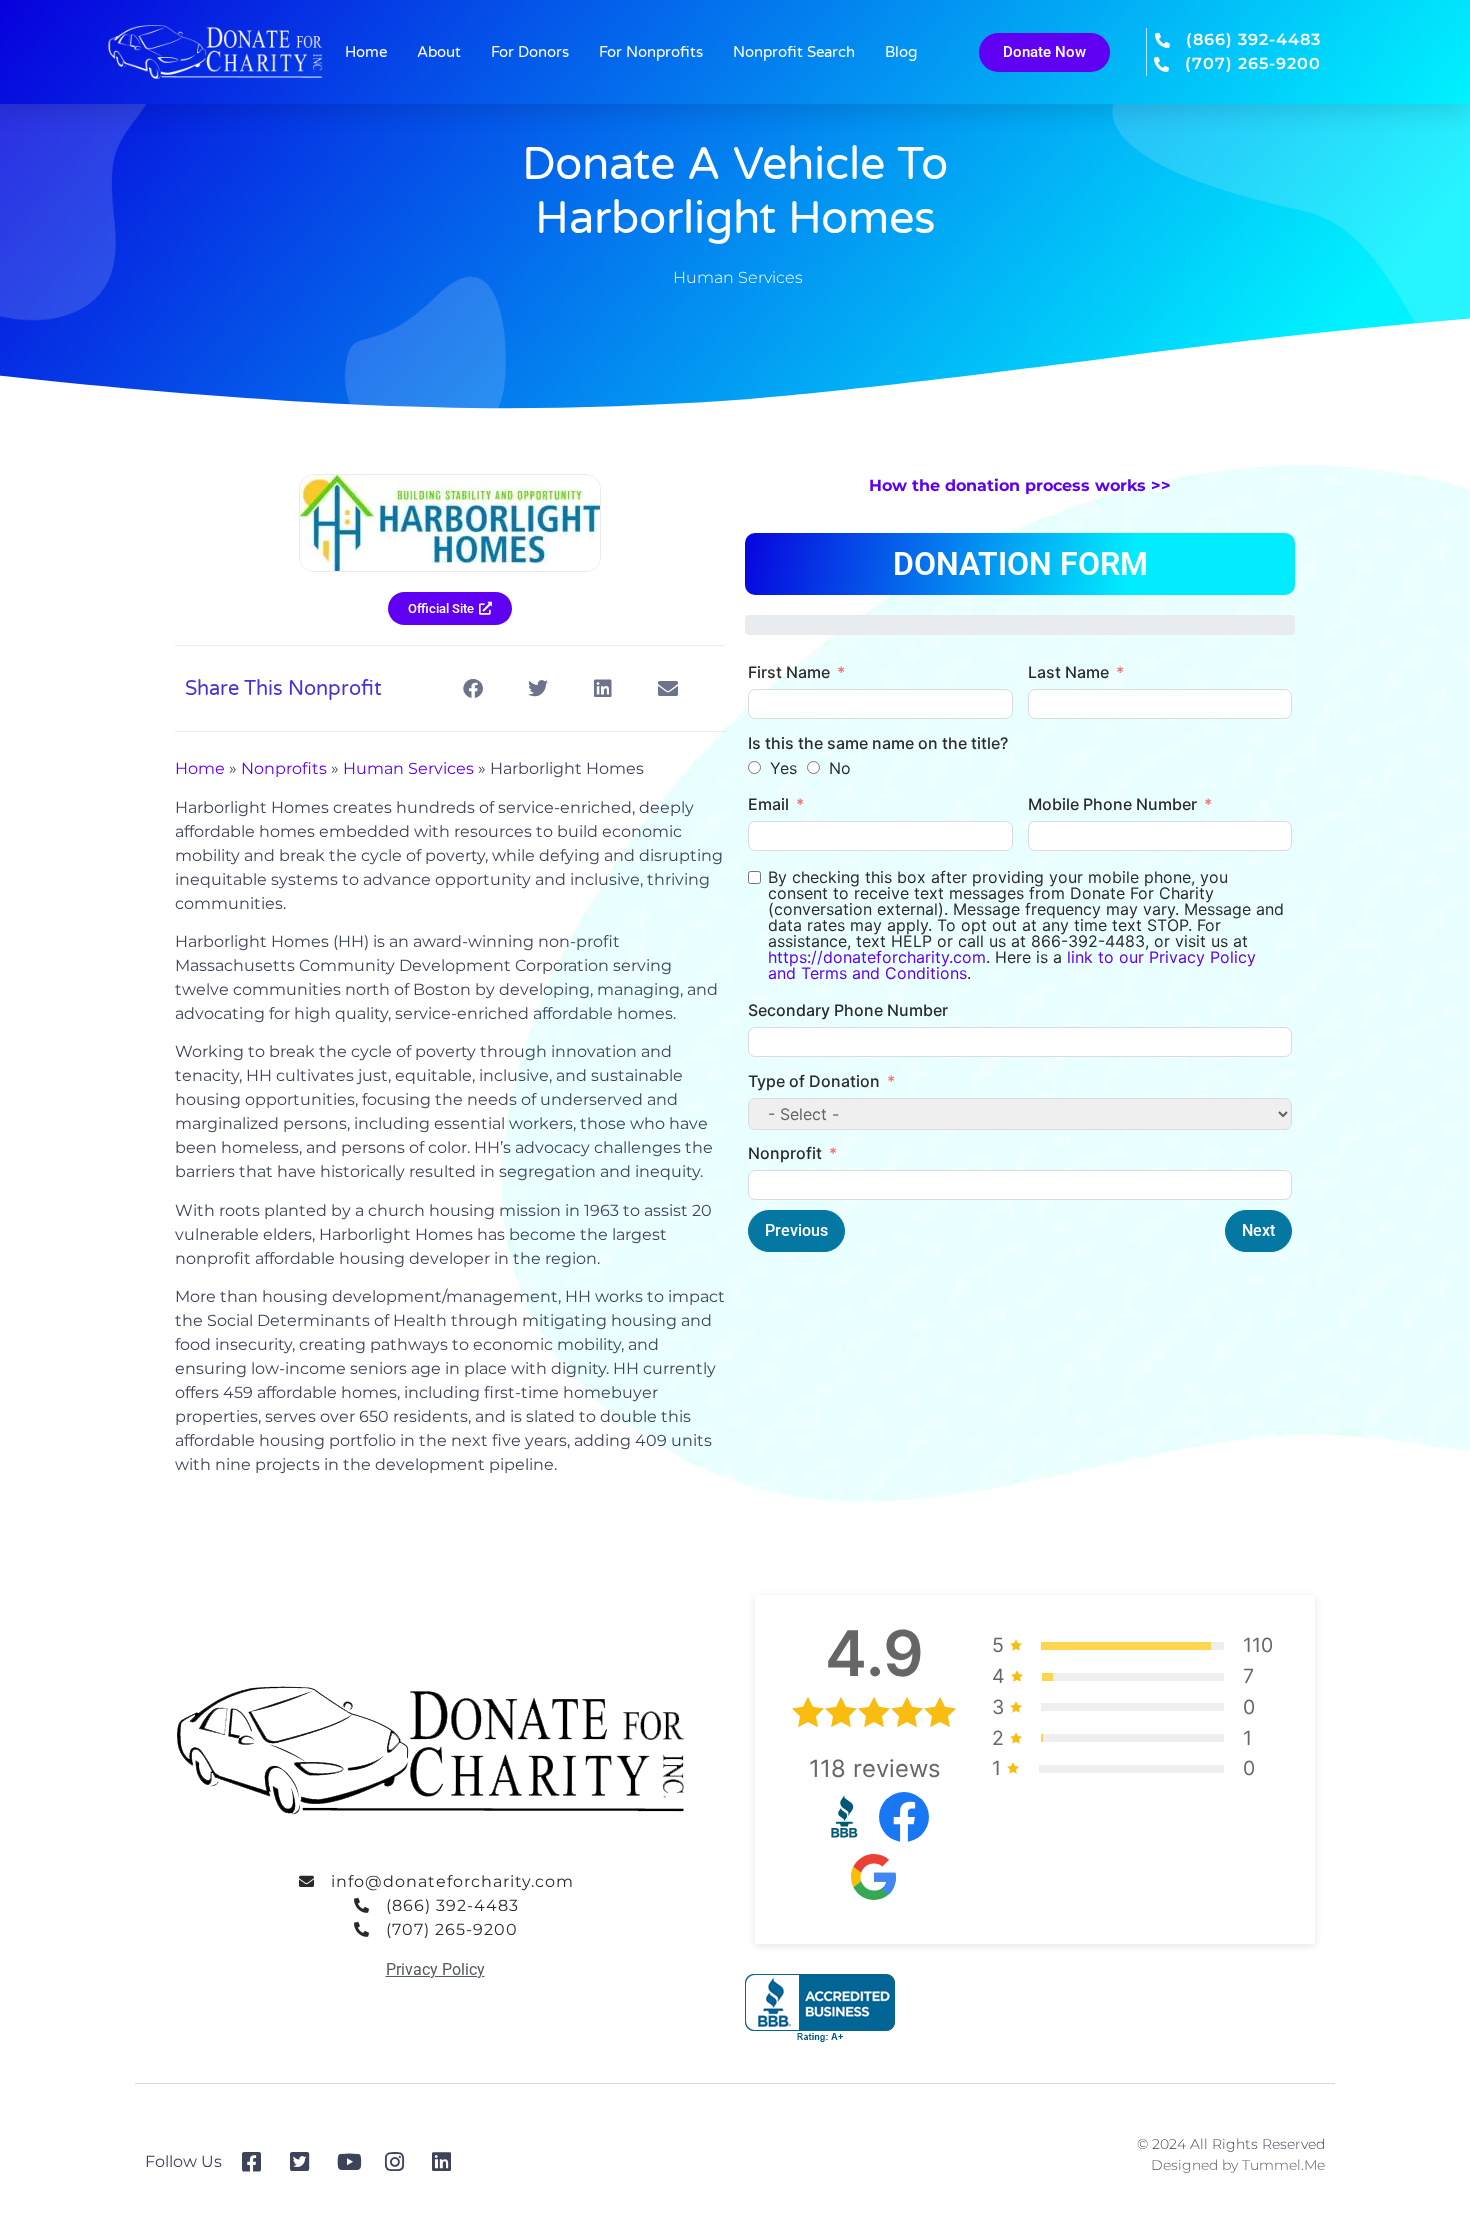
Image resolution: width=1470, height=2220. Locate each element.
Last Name (1068, 672)
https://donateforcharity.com (877, 957)
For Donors (530, 52)
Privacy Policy (435, 1969)
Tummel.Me (1283, 2165)
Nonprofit (785, 1153)
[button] (472, 688)
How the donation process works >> (1020, 485)
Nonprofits (284, 768)
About (439, 52)
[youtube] (353, 2162)
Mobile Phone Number (1112, 804)
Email (768, 804)
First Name (789, 672)
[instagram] (401, 2162)
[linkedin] (448, 2162)
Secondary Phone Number (848, 1010)
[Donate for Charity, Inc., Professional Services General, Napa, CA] (820, 2008)
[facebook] (258, 2162)
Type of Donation (814, 1081)
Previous (796, 1230)
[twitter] (306, 2162)
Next (1258, 1230)
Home (366, 52)
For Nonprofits (651, 52)
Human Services (738, 277)
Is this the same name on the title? (878, 743)
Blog (901, 52)
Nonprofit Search (794, 52)
